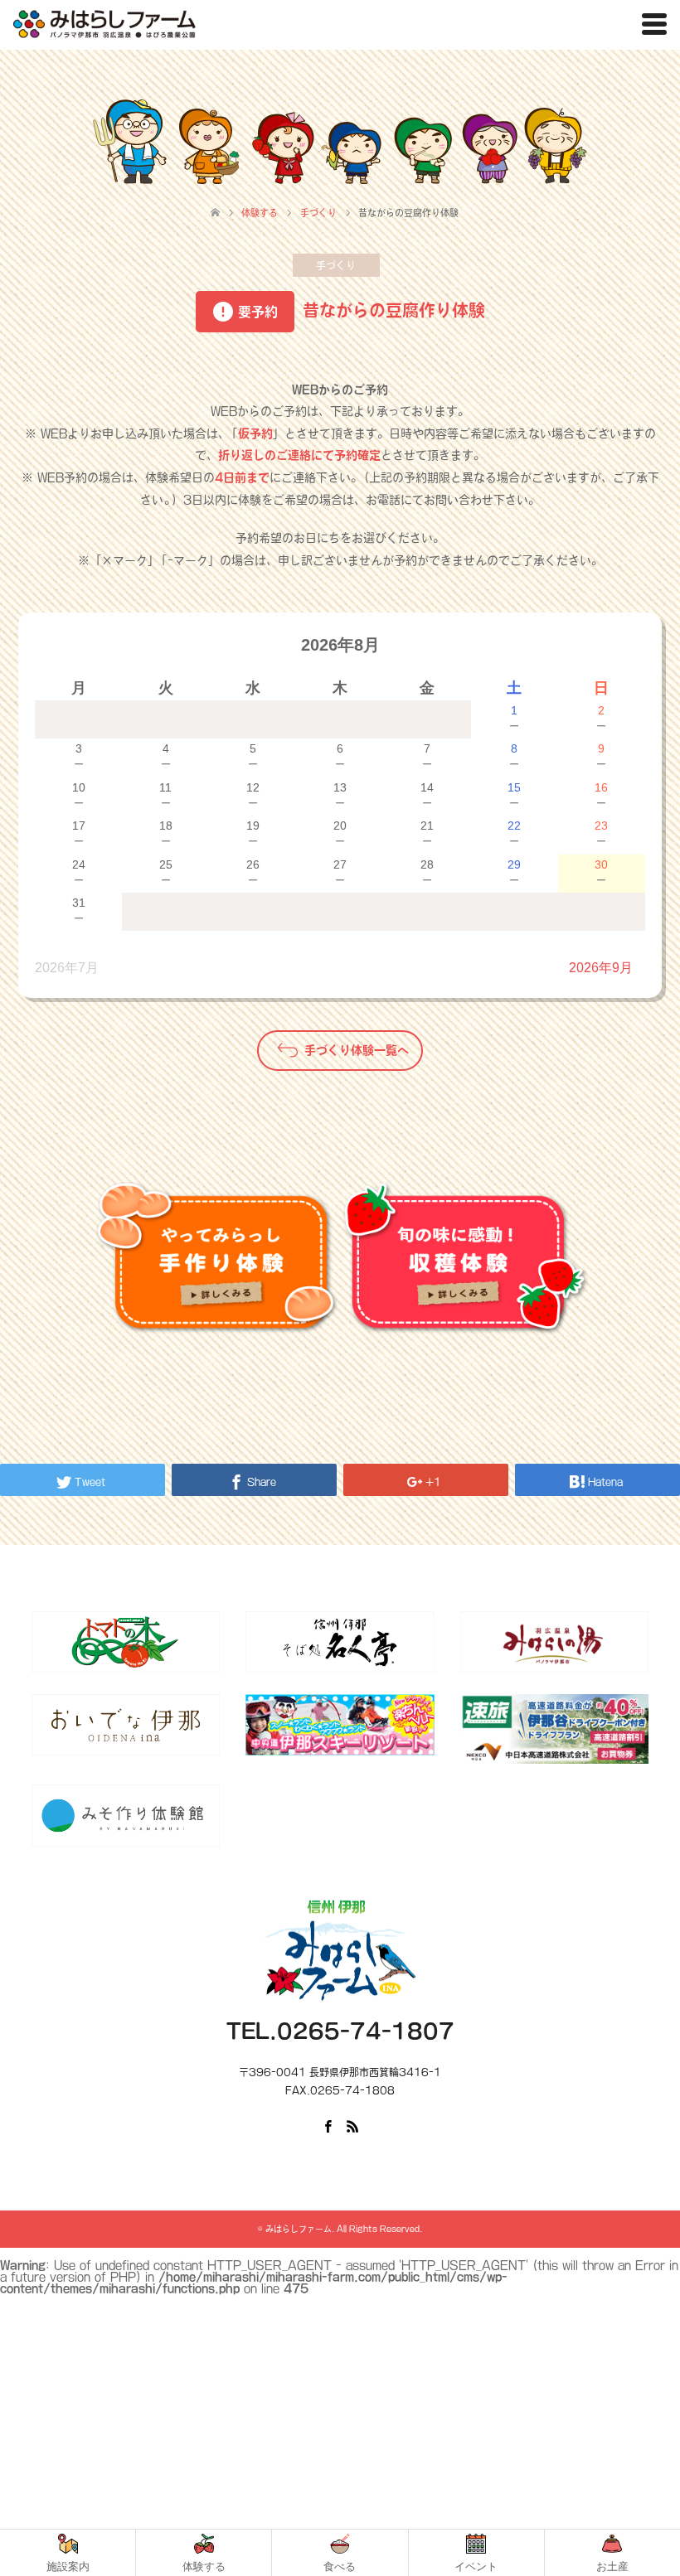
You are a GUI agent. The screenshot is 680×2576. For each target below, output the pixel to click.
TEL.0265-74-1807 (340, 2031)
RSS (352, 2125)
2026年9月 (601, 968)
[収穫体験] (464, 1258)
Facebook (328, 2125)
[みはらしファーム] (104, 24)
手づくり (336, 265)
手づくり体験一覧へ (357, 1050)
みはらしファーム (299, 2229)
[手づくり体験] (216, 1258)
